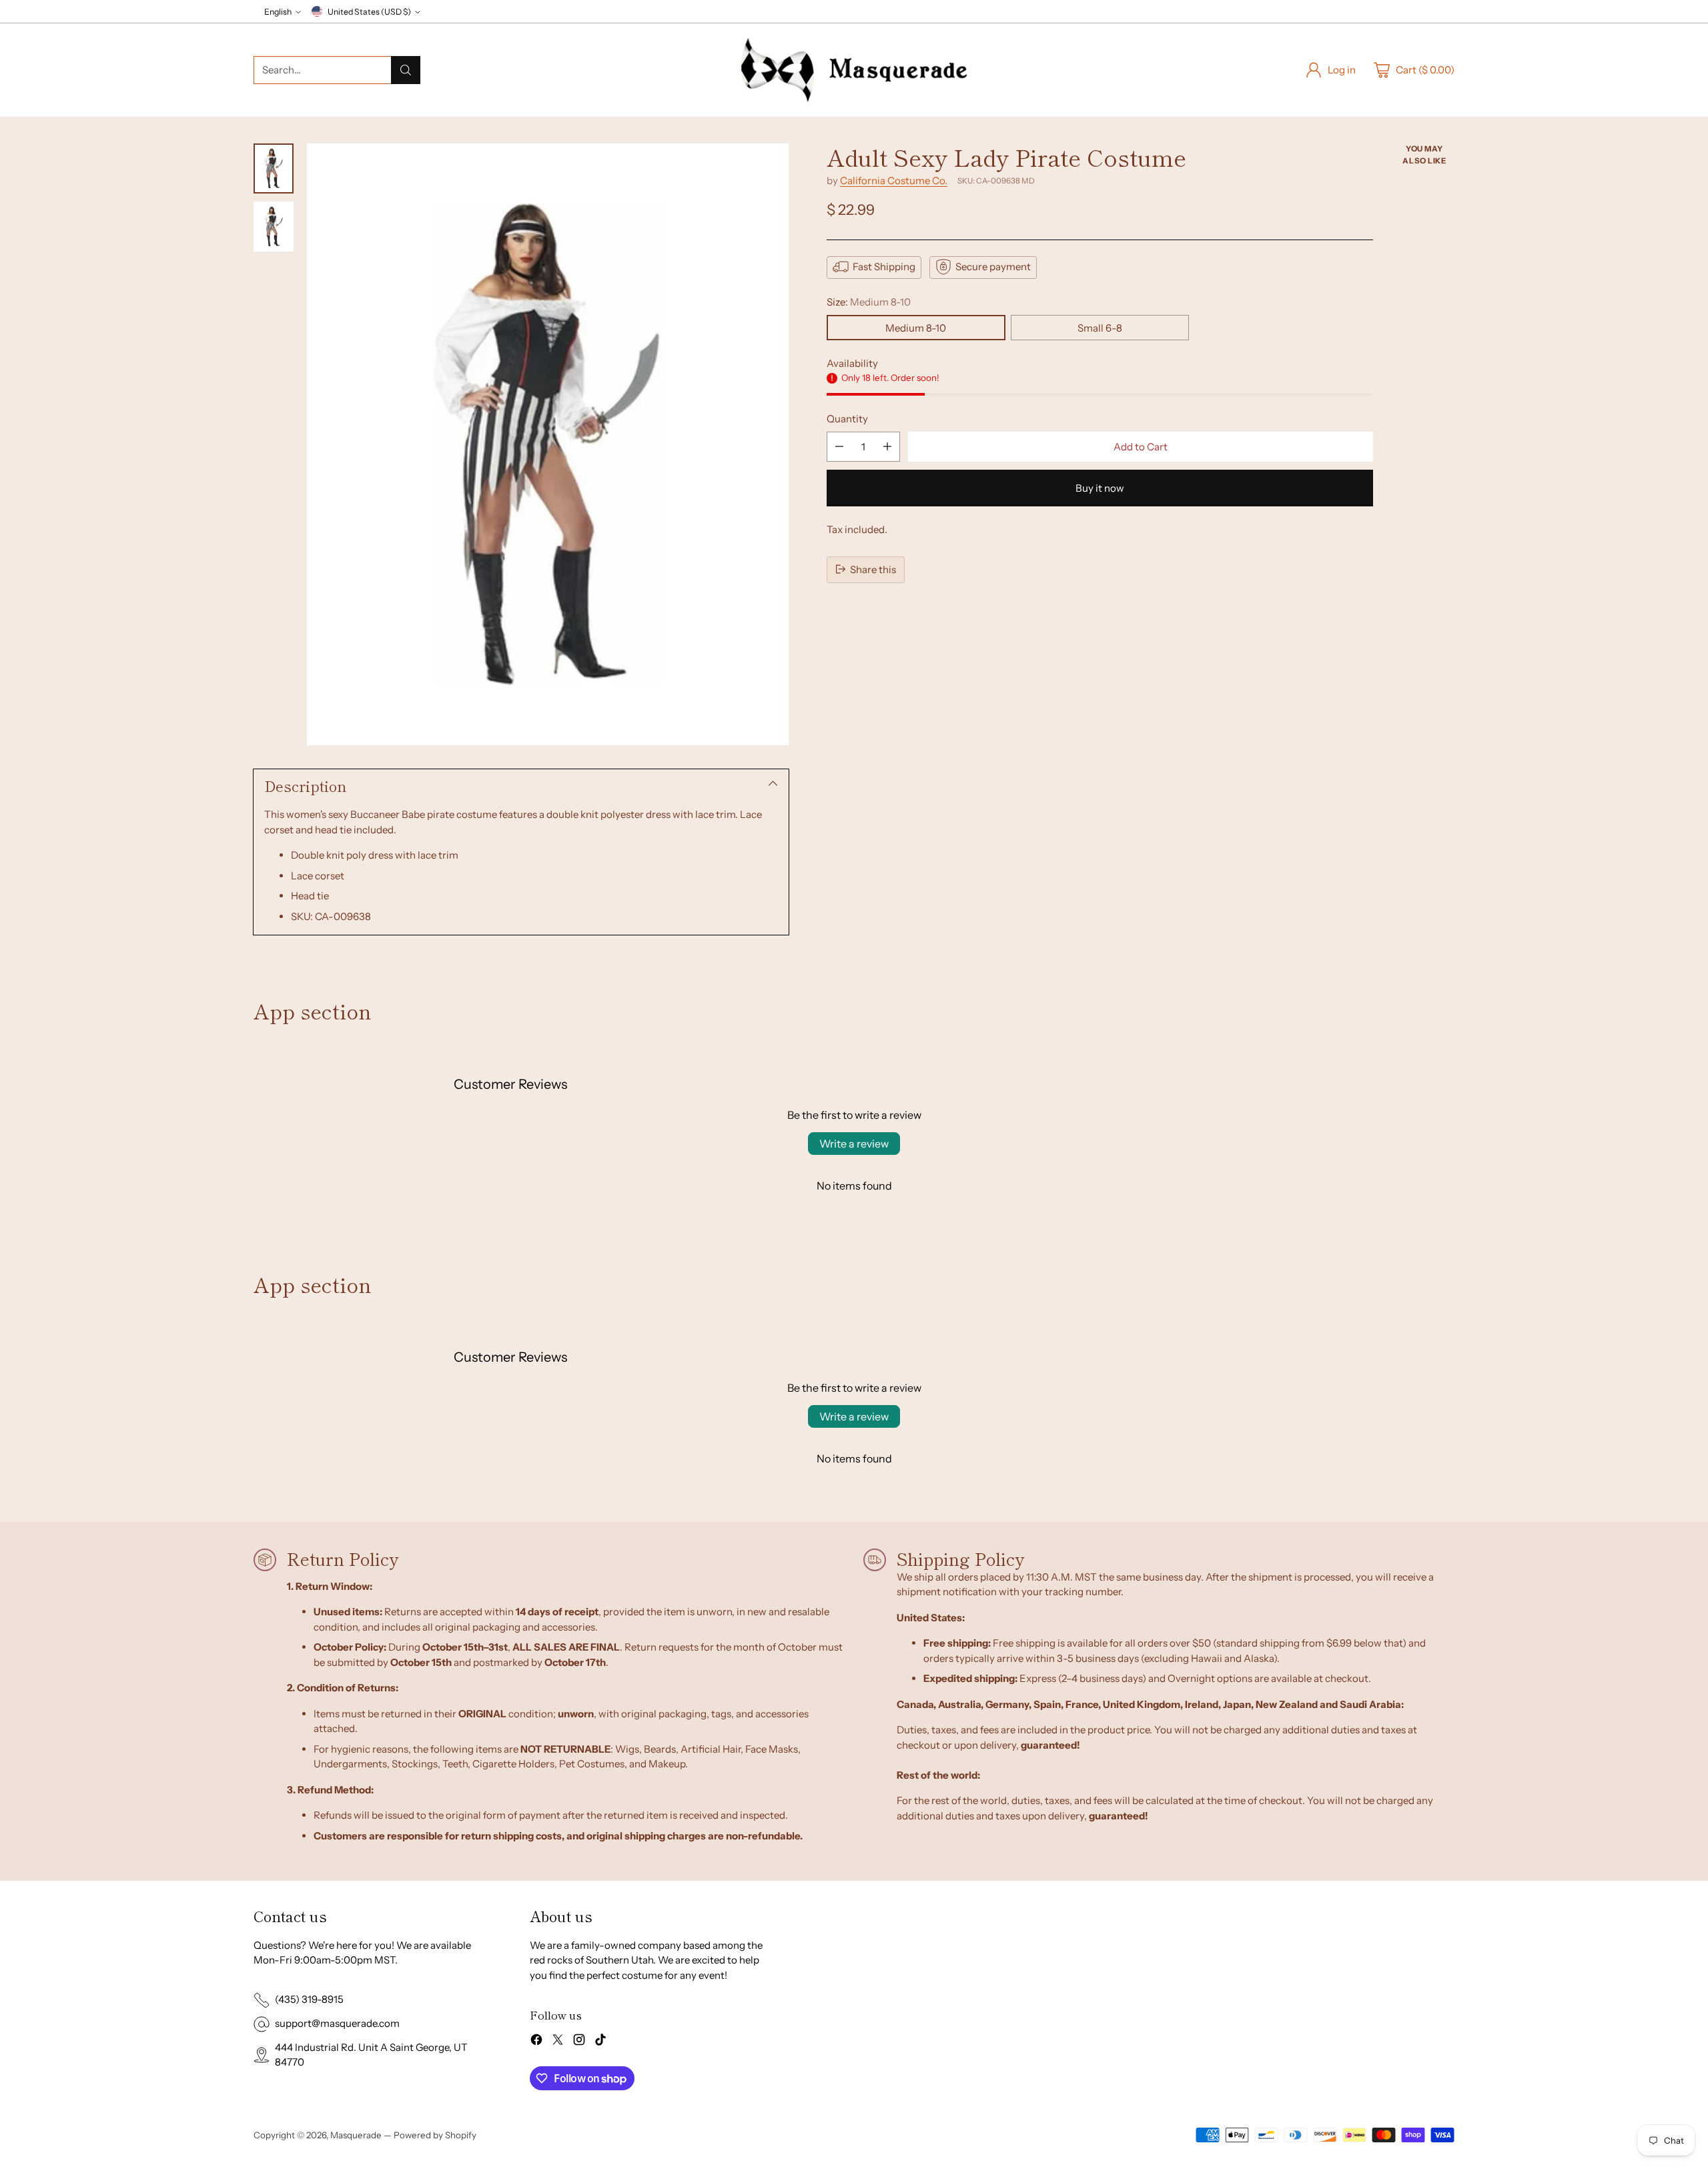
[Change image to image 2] (274, 227)
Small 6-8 (1100, 327)
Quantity (847, 418)
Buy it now (1100, 488)
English (278, 12)
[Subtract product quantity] (839, 447)
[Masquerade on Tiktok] (600, 2042)
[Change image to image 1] (274, 168)
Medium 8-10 (916, 327)
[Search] (406, 70)
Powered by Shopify (435, 2135)
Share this (873, 569)
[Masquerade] (854, 70)
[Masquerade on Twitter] (558, 2042)
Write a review (854, 1144)
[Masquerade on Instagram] (579, 2042)
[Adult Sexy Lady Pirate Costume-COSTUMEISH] (548, 444)
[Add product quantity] (887, 447)
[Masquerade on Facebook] (536, 2042)
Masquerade (356, 2135)
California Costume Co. (894, 180)
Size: (869, 301)
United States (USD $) (369, 12)
